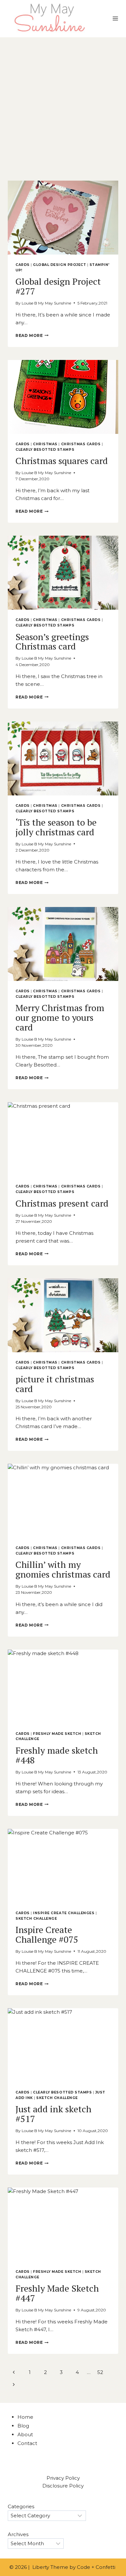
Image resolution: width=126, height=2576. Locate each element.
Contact (27, 2443)
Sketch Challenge (36, 1919)
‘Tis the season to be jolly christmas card (56, 827)
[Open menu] (115, 19)
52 (100, 2372)
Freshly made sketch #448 (57, 1755)
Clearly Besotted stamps (45, 450)
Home (25, 2417)
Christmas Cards (81, 444)
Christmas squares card (62, 461)
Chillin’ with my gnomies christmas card (63, 1569)
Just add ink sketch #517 (53, 2114)
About (25, 2434)
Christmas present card (62, 1203)
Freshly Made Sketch (57, 1734)
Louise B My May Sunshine (46, 303)
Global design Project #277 (58, 286)
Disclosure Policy (63, 2486)
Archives (18, 2534)
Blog (23, 2426)
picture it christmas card (55, 1384)
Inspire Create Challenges (64, 1913)
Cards (23, 265)
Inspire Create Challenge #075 (47, 1934)
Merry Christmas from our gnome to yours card (60, 1017)
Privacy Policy (63, 2478)
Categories (21, 2506)
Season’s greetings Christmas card (52, 642)
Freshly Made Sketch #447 (57, 2293)
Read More (32, 335)
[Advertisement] (63, 104)
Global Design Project (59, 265)
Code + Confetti (97, 2567)
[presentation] (63, 218)
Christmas (45, 444)
